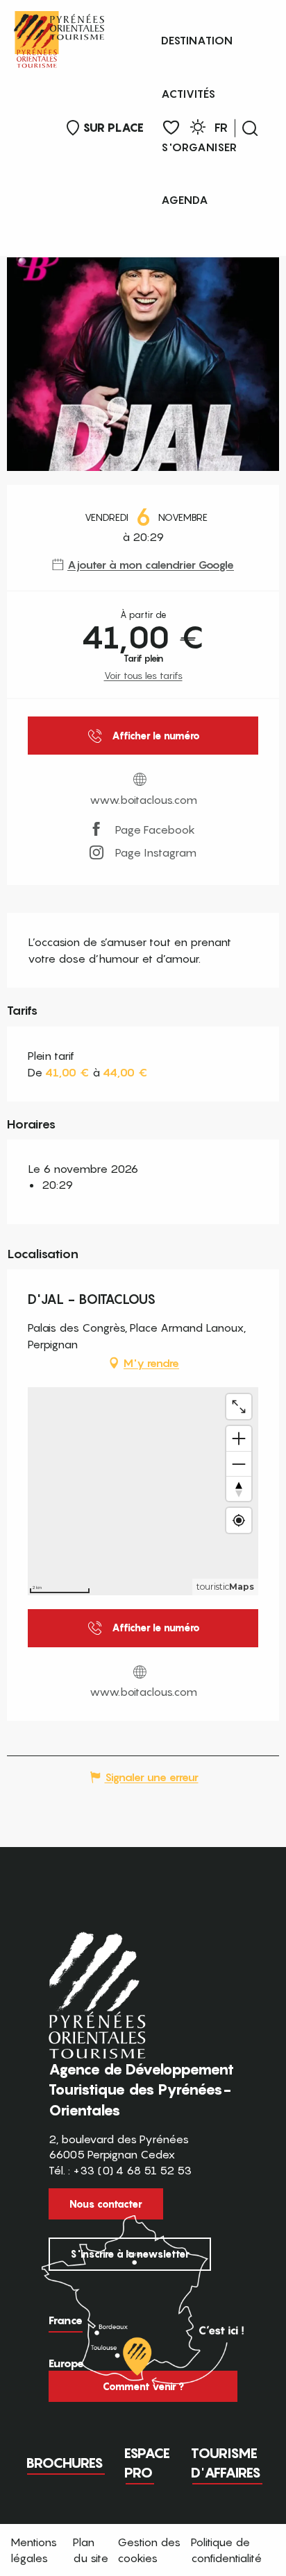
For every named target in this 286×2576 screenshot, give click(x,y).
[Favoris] (171, 128)
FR (221, 128)
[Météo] (198, 129)
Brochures (65, 2463)
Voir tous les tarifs (143, 675)
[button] (250, 128)
